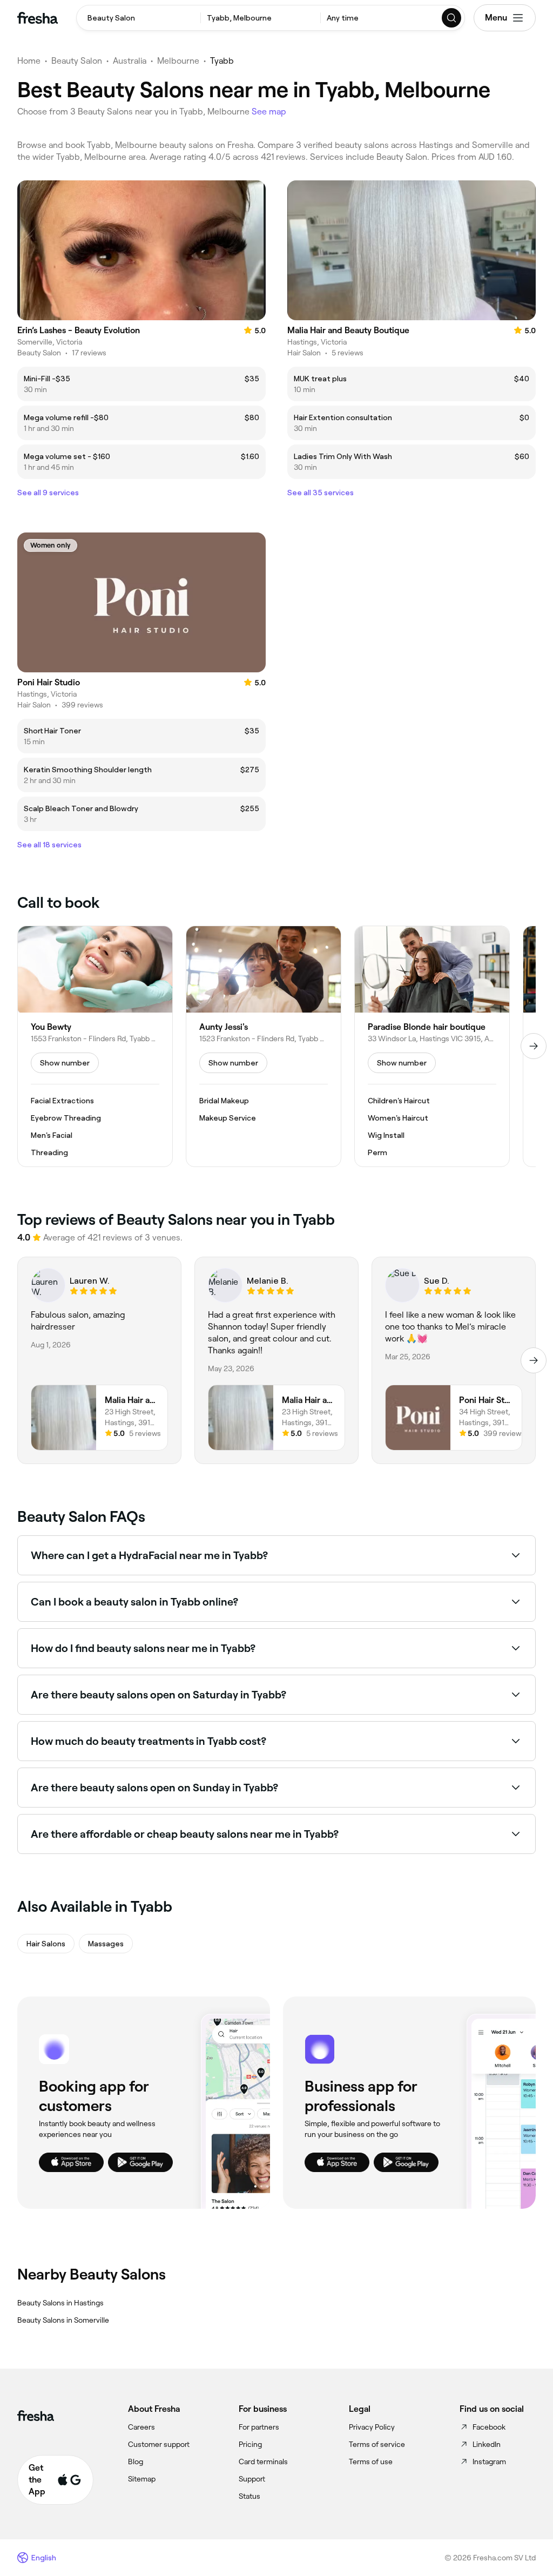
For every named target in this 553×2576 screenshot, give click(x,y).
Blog (136, 2462)
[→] (534, 1046)
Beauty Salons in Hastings (60, 2303)
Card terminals (263, 2462)
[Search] (452, 18)
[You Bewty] (95, 1047)
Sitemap (142, 2479)
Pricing (250, 2444)
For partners (259, 2427)
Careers (141, 2427)
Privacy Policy (372, 2427)
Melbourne (178, 61)
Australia (130, 61)
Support (252, 2479)
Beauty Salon (77, 61)
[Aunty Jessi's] (264, 1047)
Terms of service (377, 2444)
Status (249, 2496)
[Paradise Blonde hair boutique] (432, 1047)
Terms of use (371, 2462)
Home (29, 61)
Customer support (159, 2444)
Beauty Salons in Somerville (63, 2320)
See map (269, 112)
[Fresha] (38, 18)
